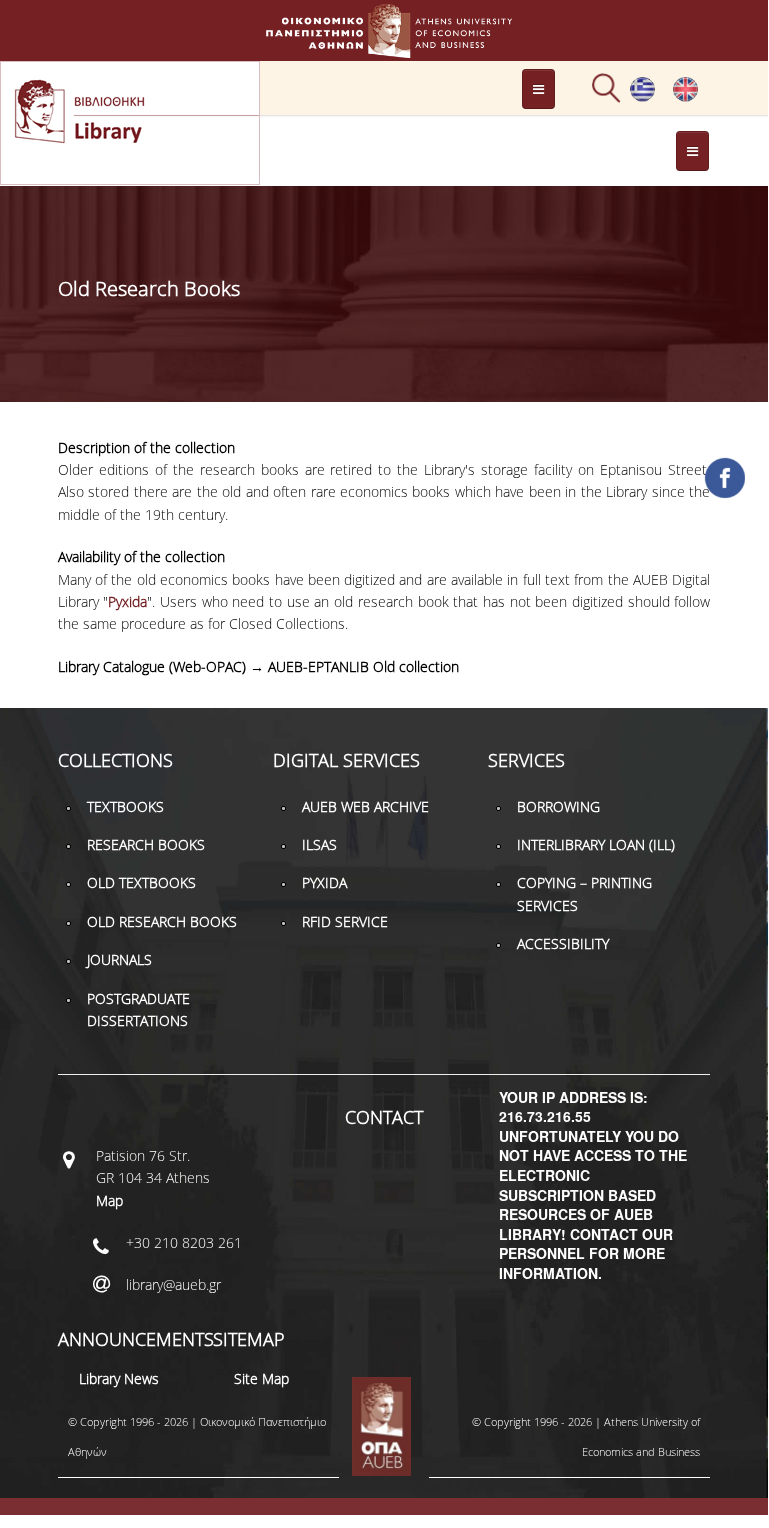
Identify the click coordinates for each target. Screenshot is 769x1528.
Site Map (261, 1378)
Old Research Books (162, 921)
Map (109, 1200)
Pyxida (127, 601)
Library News (119, 1378)
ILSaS (319, 844)
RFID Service (345, 921)
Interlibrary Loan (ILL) (596, 844)
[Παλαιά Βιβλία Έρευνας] (642, 97)
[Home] (384, 48)
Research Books (146, 844)
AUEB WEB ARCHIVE (365, 806)
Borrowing (558, 806)
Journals (119, 959)
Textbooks (125, 806)
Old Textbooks (141, 882)
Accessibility (563, 943)
